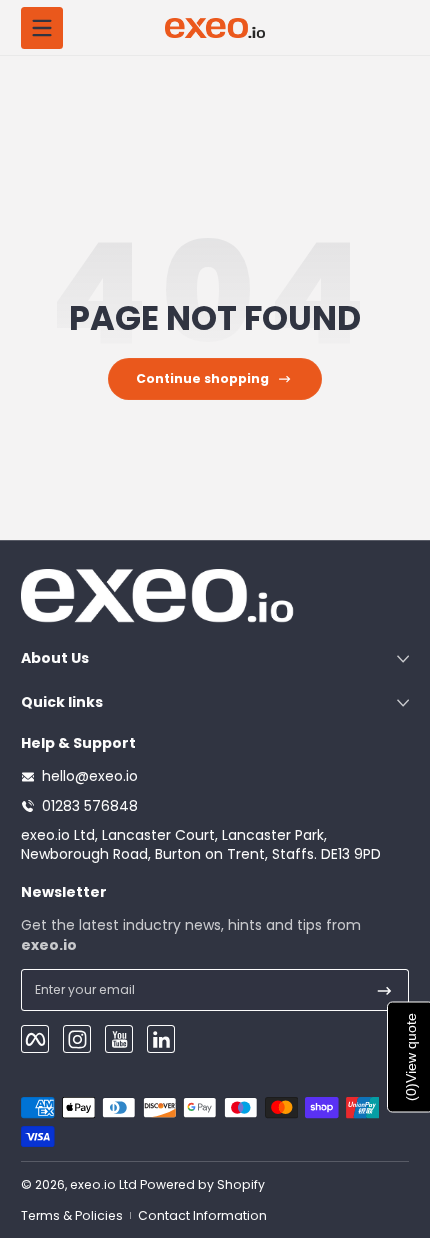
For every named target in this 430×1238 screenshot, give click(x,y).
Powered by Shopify (202, 1184)
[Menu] (42, 28)
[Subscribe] (384, 990)
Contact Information (202, 1215)
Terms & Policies (72, 1215)
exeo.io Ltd (103, 1184)
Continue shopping (202, 378)
